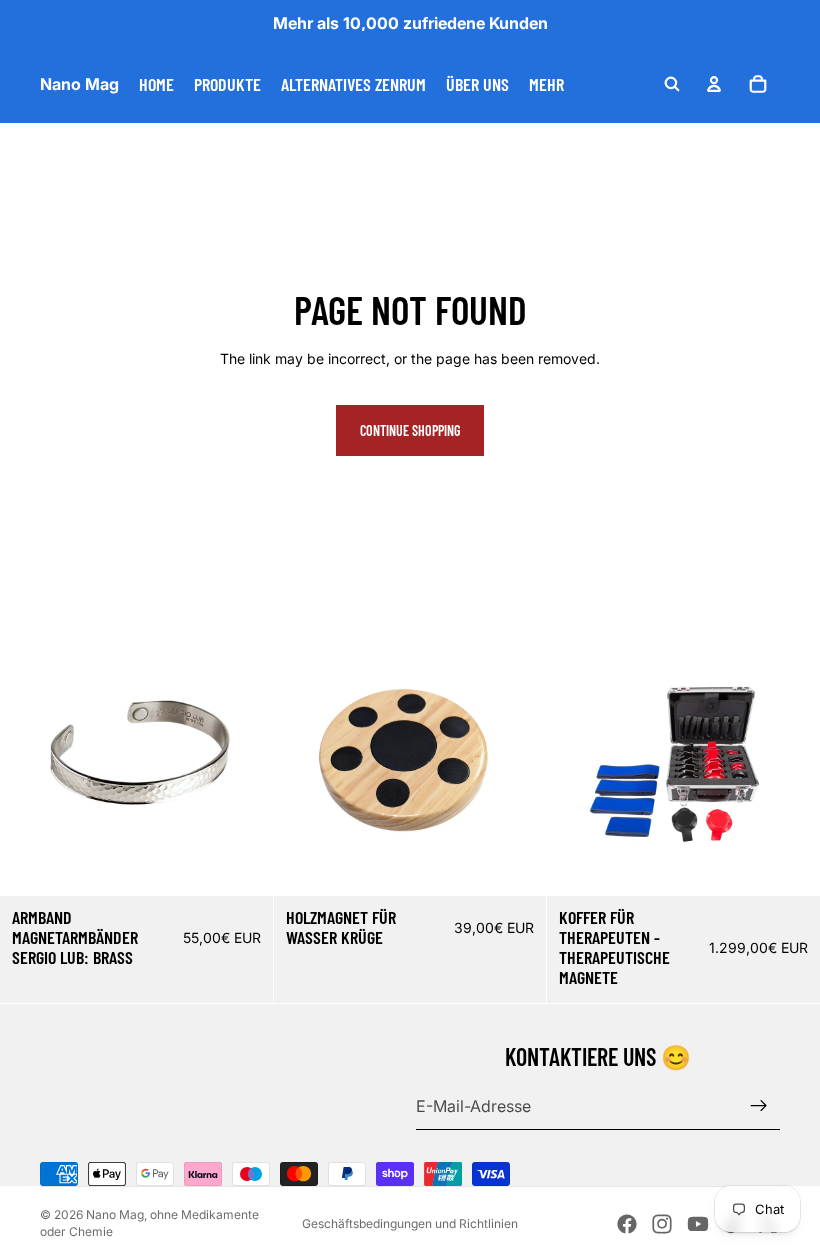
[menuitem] (546, 84)
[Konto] (714, 84)
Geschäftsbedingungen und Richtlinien (410, 1223)
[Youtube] (698, 1224)
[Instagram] (662, 1224)
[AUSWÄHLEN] (242, 865)
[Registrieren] (759, 1106)
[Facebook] (627, 1224)
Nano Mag (115, 1214)
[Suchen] (672, 84)
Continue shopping (410, 430)
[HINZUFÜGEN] (516, 865)
